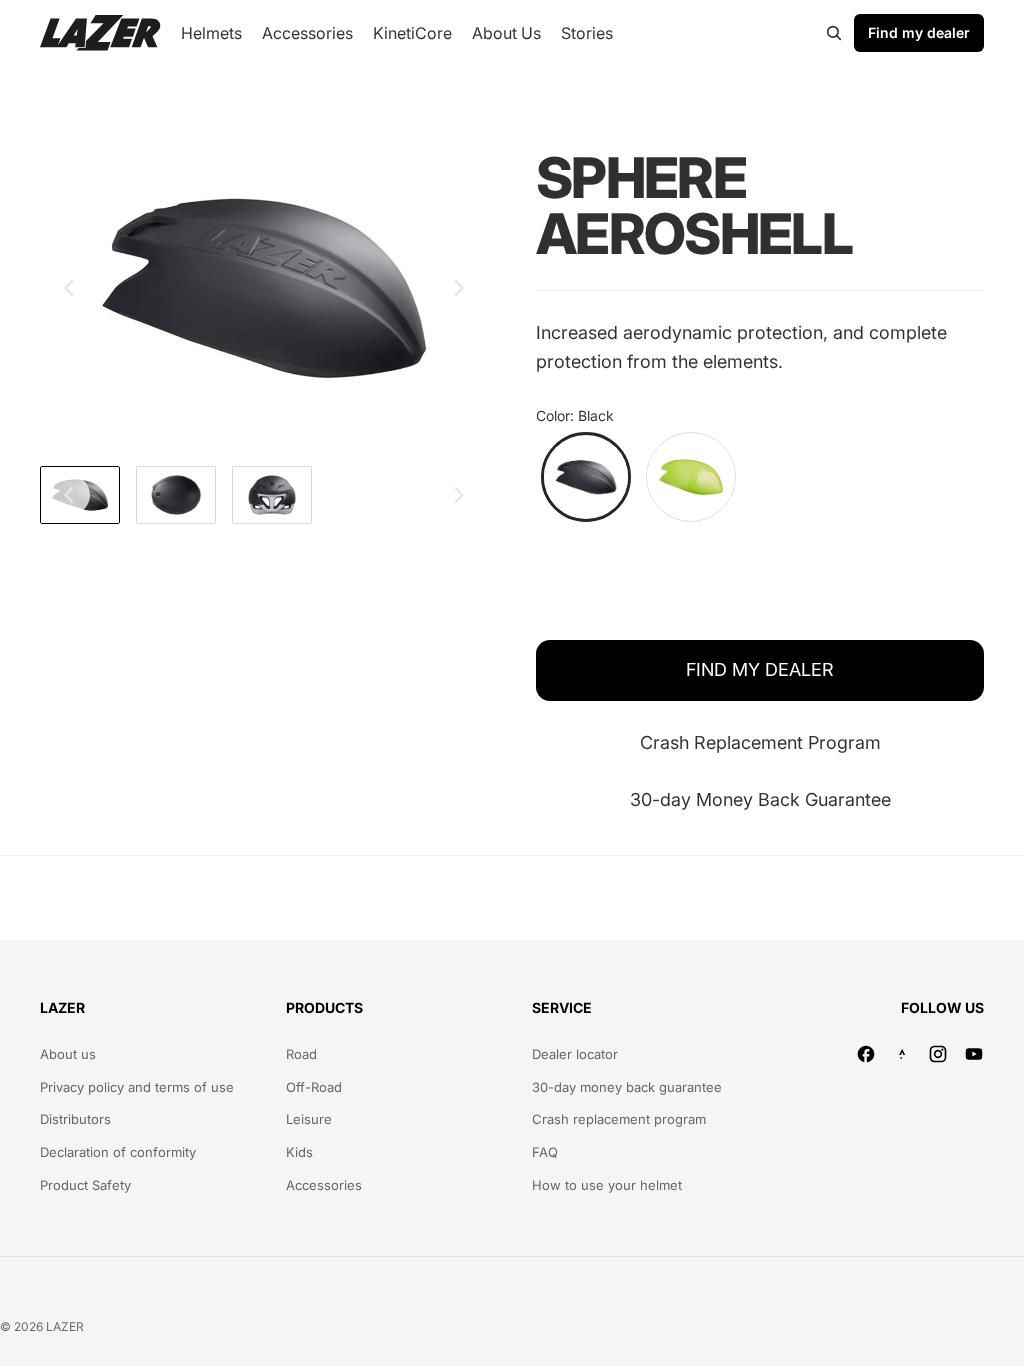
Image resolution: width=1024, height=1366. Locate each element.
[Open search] (834, 33)
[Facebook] (866, 1054)
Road (301, 1054)
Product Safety (85, 1185)
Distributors (75, 1119)
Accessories (324, 1185)
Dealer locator (575, 1054)
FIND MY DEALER (760, 669)
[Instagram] (938, 1054)
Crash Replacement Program (760, 742)
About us (68, 1054)
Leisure (309, 1119)
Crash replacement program (619, 1119)
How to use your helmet (607, 1185)
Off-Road (314, 1087)
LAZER (65, 1326)
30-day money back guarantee (627, 1087)
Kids (299, 1152)
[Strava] (902, 1054)
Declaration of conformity (118, 1152)
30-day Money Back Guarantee (760, 799)
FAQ (545, 1152)
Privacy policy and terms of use (137, 1087)
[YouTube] (974, 1054)
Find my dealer (919, 32)
